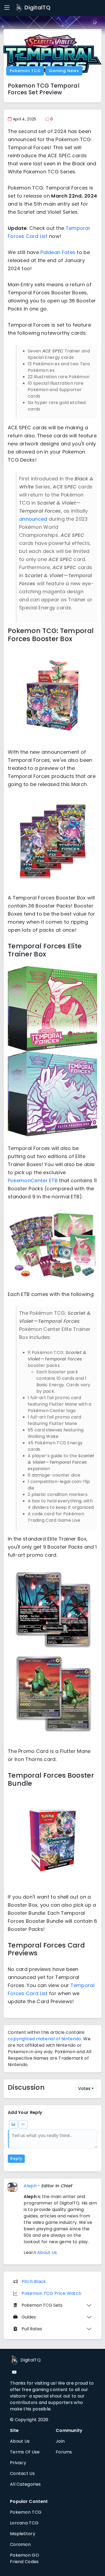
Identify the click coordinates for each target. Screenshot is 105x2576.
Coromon (20, 2544)
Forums (64, 2452)
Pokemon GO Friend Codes (24, 2558)
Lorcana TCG (24, 2523)
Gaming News (64, 71)
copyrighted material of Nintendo (45, 2039)
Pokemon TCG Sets (42, 2305)
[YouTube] (14, 2372)
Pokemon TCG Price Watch (51, 2293)
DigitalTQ (37, 8)
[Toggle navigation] (7, 8)
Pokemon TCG (25, 71)
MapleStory (23, 2534)
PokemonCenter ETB (33, 1180)
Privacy (18, 2463)
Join (60, 2441)
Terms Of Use (25, 2452)
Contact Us (22, 2473)
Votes (84, 2089)
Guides (29, 2317)
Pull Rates (32, 2329)
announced (33, 519)
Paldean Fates (58, 252)
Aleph (30, 2186)
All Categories (25, 2484)
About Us (47, 2252)
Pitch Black (34, 2282)
